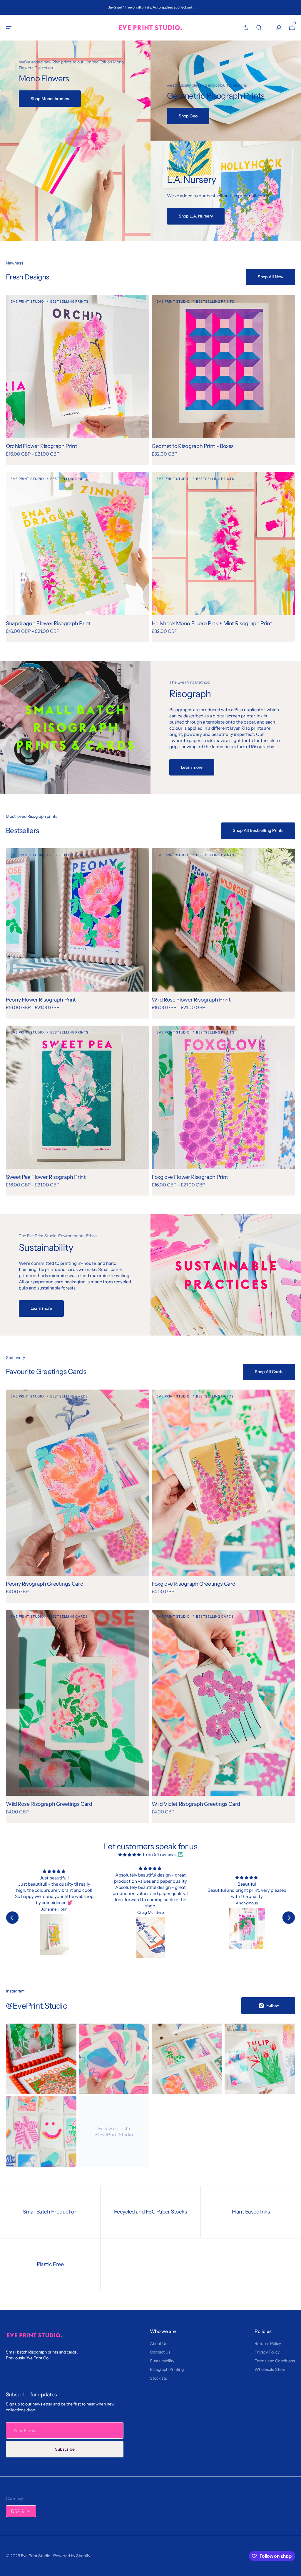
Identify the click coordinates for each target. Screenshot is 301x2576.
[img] (130, 1854)
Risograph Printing (167, 2369)
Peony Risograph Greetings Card (45, 1584)
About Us (159, 2344)
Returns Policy (268, 2344)
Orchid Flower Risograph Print (42, 446)
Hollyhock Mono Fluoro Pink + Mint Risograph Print (212, 623)
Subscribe (65, 2449)
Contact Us (160, 2352)
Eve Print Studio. (36, 2556)
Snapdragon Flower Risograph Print (48, 623)
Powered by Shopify (72, 2556)
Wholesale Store (270, 2369)
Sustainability (162, 2361)
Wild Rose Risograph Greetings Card (49, 1804)
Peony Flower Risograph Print (41, 1000)
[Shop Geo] (226, 91)
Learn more (192, 767)
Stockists (158, 2378)
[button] (9, 28)
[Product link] (78, 380)
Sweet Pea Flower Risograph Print (46, 1177)
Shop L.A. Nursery (196, 216)
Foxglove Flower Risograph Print (190, 1177)
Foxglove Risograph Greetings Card (194, 1584)
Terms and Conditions (275, 2361)
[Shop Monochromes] (75, 141)
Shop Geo (188, 116)
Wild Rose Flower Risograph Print (191, 1000)
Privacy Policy (267, 2352)
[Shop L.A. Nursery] (226, 191)
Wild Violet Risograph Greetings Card (196, 1804)
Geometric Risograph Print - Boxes (193, 446)
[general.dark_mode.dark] (246, 28)
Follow (273, 2005)
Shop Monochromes (50, 99)
